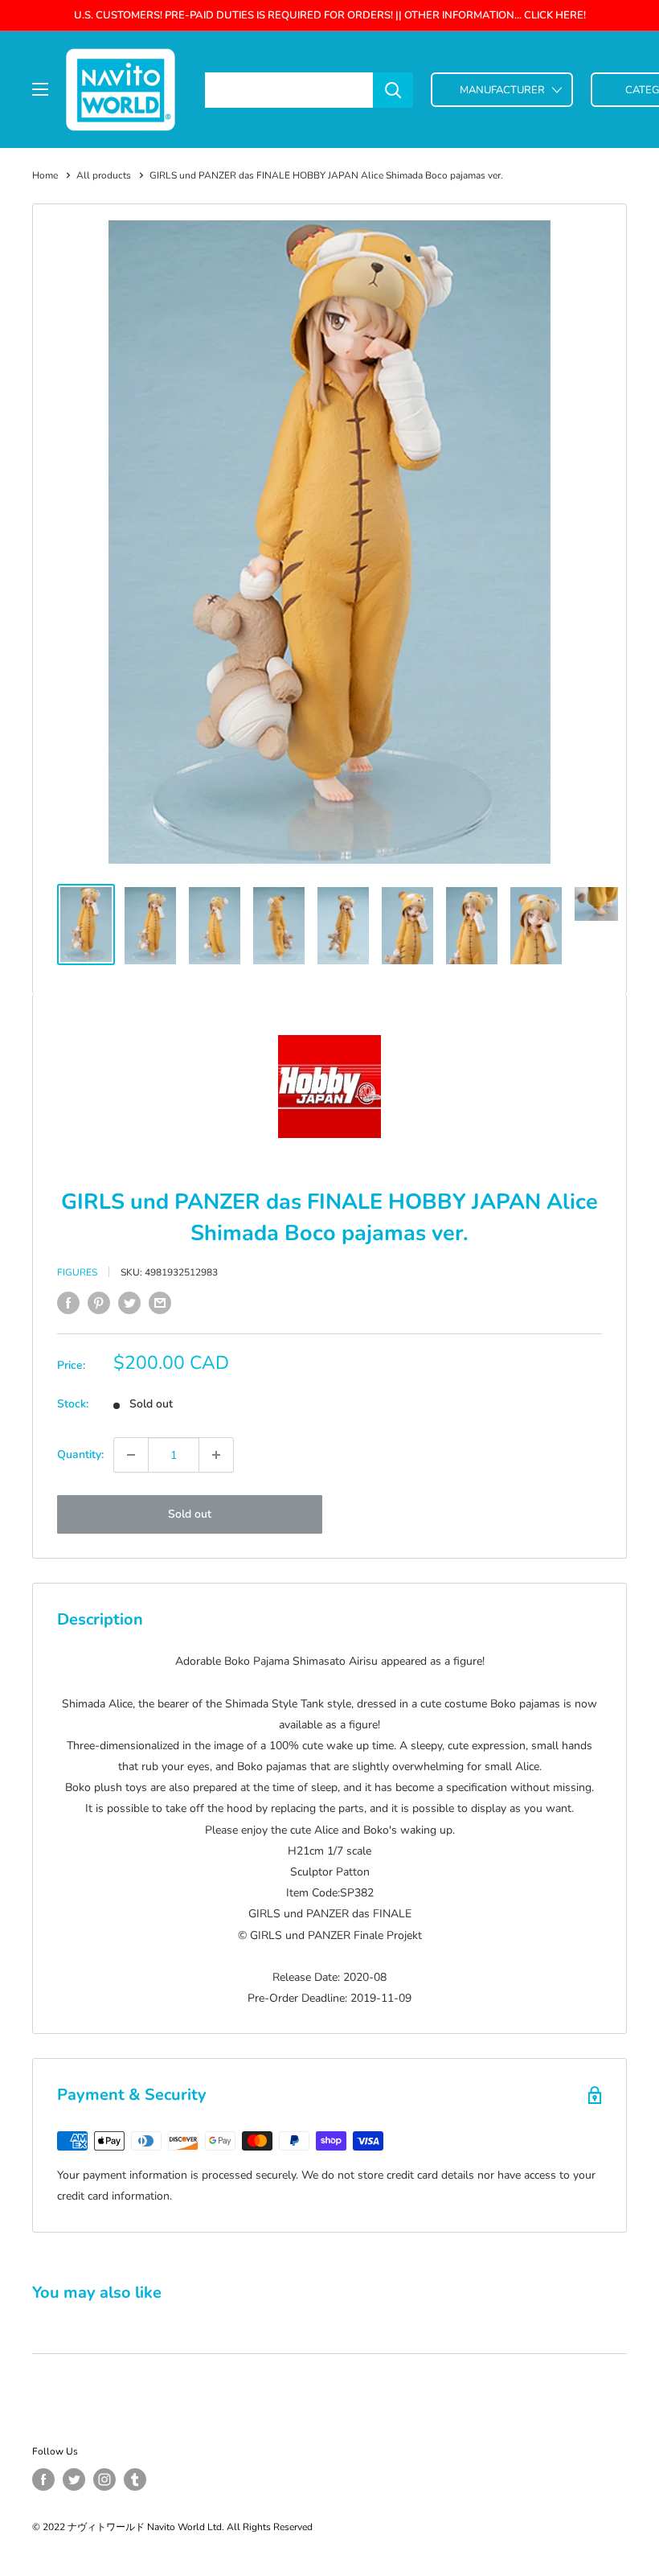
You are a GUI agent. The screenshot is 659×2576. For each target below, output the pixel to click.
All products (104, 175)
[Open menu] (40, 89)
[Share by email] (160, 1303)
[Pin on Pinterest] (99, 1303)
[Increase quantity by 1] (216, 1455)
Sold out (190, 1514)
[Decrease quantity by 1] (131, 1455)
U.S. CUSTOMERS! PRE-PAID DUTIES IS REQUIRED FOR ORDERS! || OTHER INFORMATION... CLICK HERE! (330, 15)
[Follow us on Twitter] (74, 2479)
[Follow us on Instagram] (104, 2479)
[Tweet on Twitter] (129, 1303)
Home (45, 175)
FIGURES (77, 1272)
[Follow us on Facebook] (43, 2479)
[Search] (393, 90)
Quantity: (80, 1454)
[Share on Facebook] (68, 1303)
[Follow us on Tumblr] (135, 2479)
